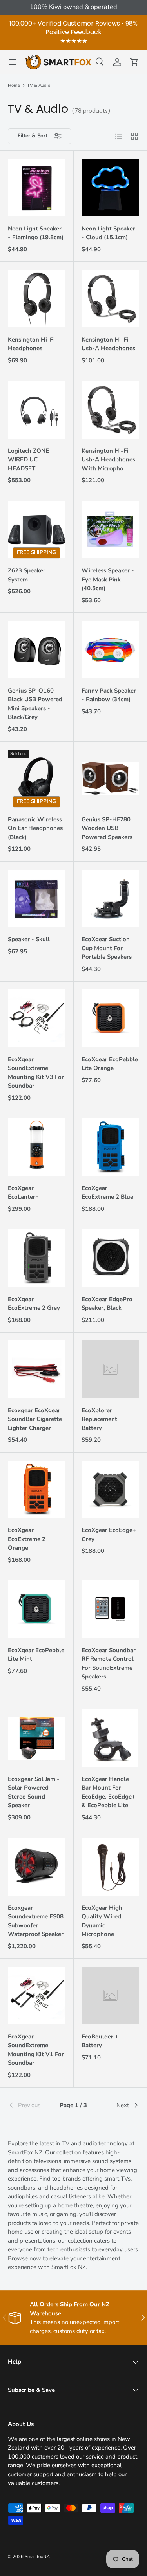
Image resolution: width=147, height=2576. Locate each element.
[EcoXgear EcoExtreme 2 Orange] (37, 1489)
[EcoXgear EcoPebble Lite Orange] (110, 1018)
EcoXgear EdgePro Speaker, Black (107, 1304)
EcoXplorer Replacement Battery (99, 1419)
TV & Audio (39, 85)
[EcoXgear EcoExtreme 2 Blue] (110, 1147)
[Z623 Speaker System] (37, 530)
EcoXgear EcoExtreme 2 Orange (27, 1539)
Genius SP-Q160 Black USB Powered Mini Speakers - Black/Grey (35, 704)
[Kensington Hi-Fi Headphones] (37, 299)
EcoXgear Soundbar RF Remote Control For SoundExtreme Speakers (109, 1664)
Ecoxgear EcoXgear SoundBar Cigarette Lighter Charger (35, 1419)
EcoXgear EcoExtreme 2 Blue (107, 1193)
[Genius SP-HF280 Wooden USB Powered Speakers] (110, 778)
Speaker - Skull (29, 939)
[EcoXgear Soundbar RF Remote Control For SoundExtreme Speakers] (110, 1609)
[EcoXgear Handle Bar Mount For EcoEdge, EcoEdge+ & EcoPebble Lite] (110, 1738)
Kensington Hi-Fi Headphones (31, 344)
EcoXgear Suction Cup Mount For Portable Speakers (107, 948)
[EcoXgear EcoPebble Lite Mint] (37, 1609)
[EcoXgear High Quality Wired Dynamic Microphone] (110, 1867)
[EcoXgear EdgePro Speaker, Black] (110, 1258)
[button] (134, 62)
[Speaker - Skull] (37, 899)
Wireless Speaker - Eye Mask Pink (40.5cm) (108, 579)
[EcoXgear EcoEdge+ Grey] (110, 1489)
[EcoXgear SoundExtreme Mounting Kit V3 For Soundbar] (37, 1018)
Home (14, 85)
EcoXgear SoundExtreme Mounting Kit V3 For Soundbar (36, 1073)
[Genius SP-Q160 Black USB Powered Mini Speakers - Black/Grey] (37, 650)
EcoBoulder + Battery (100, 2041)
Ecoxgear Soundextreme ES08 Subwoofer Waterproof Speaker (36, 1921)
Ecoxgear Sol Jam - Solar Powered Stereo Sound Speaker (34, 1792)
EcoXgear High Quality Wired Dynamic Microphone (102, 1921)
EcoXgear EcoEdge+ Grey (109, 1535)
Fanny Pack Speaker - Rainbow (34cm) (109, 695)
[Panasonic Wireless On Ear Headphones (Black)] (37, 778)
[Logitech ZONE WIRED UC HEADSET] (37, 410)
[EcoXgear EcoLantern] (37, 1147)
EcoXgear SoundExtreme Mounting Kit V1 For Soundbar (36, 2050)
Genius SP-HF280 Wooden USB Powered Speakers (107, 828)
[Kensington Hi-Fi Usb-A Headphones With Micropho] (110, 410)
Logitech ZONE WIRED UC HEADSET (28, 460)
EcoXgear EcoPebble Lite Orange (110, 1064)
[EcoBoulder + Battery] (110, 1996)
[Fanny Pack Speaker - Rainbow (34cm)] (110, 650)
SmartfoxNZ (37, 2557)
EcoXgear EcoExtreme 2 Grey (34, 1304)
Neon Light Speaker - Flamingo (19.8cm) (36, 233)
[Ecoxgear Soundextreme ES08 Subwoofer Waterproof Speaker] (37, 1867)
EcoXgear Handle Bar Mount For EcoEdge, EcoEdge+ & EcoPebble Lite (108, 1792)
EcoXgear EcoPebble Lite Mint (36, 1655)
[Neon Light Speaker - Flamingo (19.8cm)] (37, 187)
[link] (30, 2105)
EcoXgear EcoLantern (23, 1193)
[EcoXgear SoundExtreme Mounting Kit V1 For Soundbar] (37, 1996)
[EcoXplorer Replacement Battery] (110, 1369)
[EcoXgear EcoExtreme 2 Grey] (37, 1258)
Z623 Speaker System (27, 575)
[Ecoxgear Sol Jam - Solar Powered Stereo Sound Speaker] (37, 1738)
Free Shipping (36, 553)
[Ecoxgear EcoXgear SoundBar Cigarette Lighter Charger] (37, 1369)
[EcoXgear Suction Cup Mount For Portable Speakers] (110, 899)
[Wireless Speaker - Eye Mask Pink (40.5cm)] (110, 530)
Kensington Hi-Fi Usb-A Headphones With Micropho (108, 460)
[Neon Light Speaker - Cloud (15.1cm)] (110, 187)
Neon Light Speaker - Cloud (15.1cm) (108, 233)
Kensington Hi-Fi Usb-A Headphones (108, 344)
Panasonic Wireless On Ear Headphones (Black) (35, 828)
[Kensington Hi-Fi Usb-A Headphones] (110, 299)
